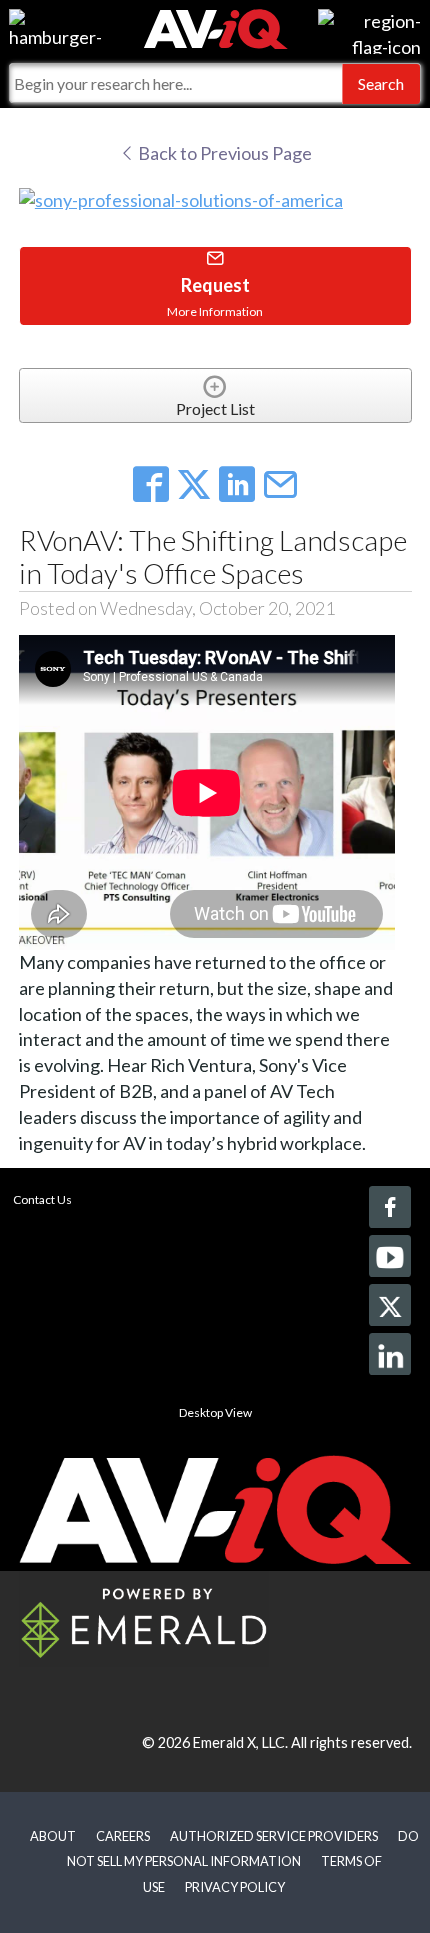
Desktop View (215, 1412)
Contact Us (42, 1199)
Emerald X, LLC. (240, 1742)
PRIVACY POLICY (235, 1887)
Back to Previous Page (223, 153)
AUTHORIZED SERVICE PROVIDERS (274, 1836)
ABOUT (53, 1836)
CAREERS (123, 1836)
